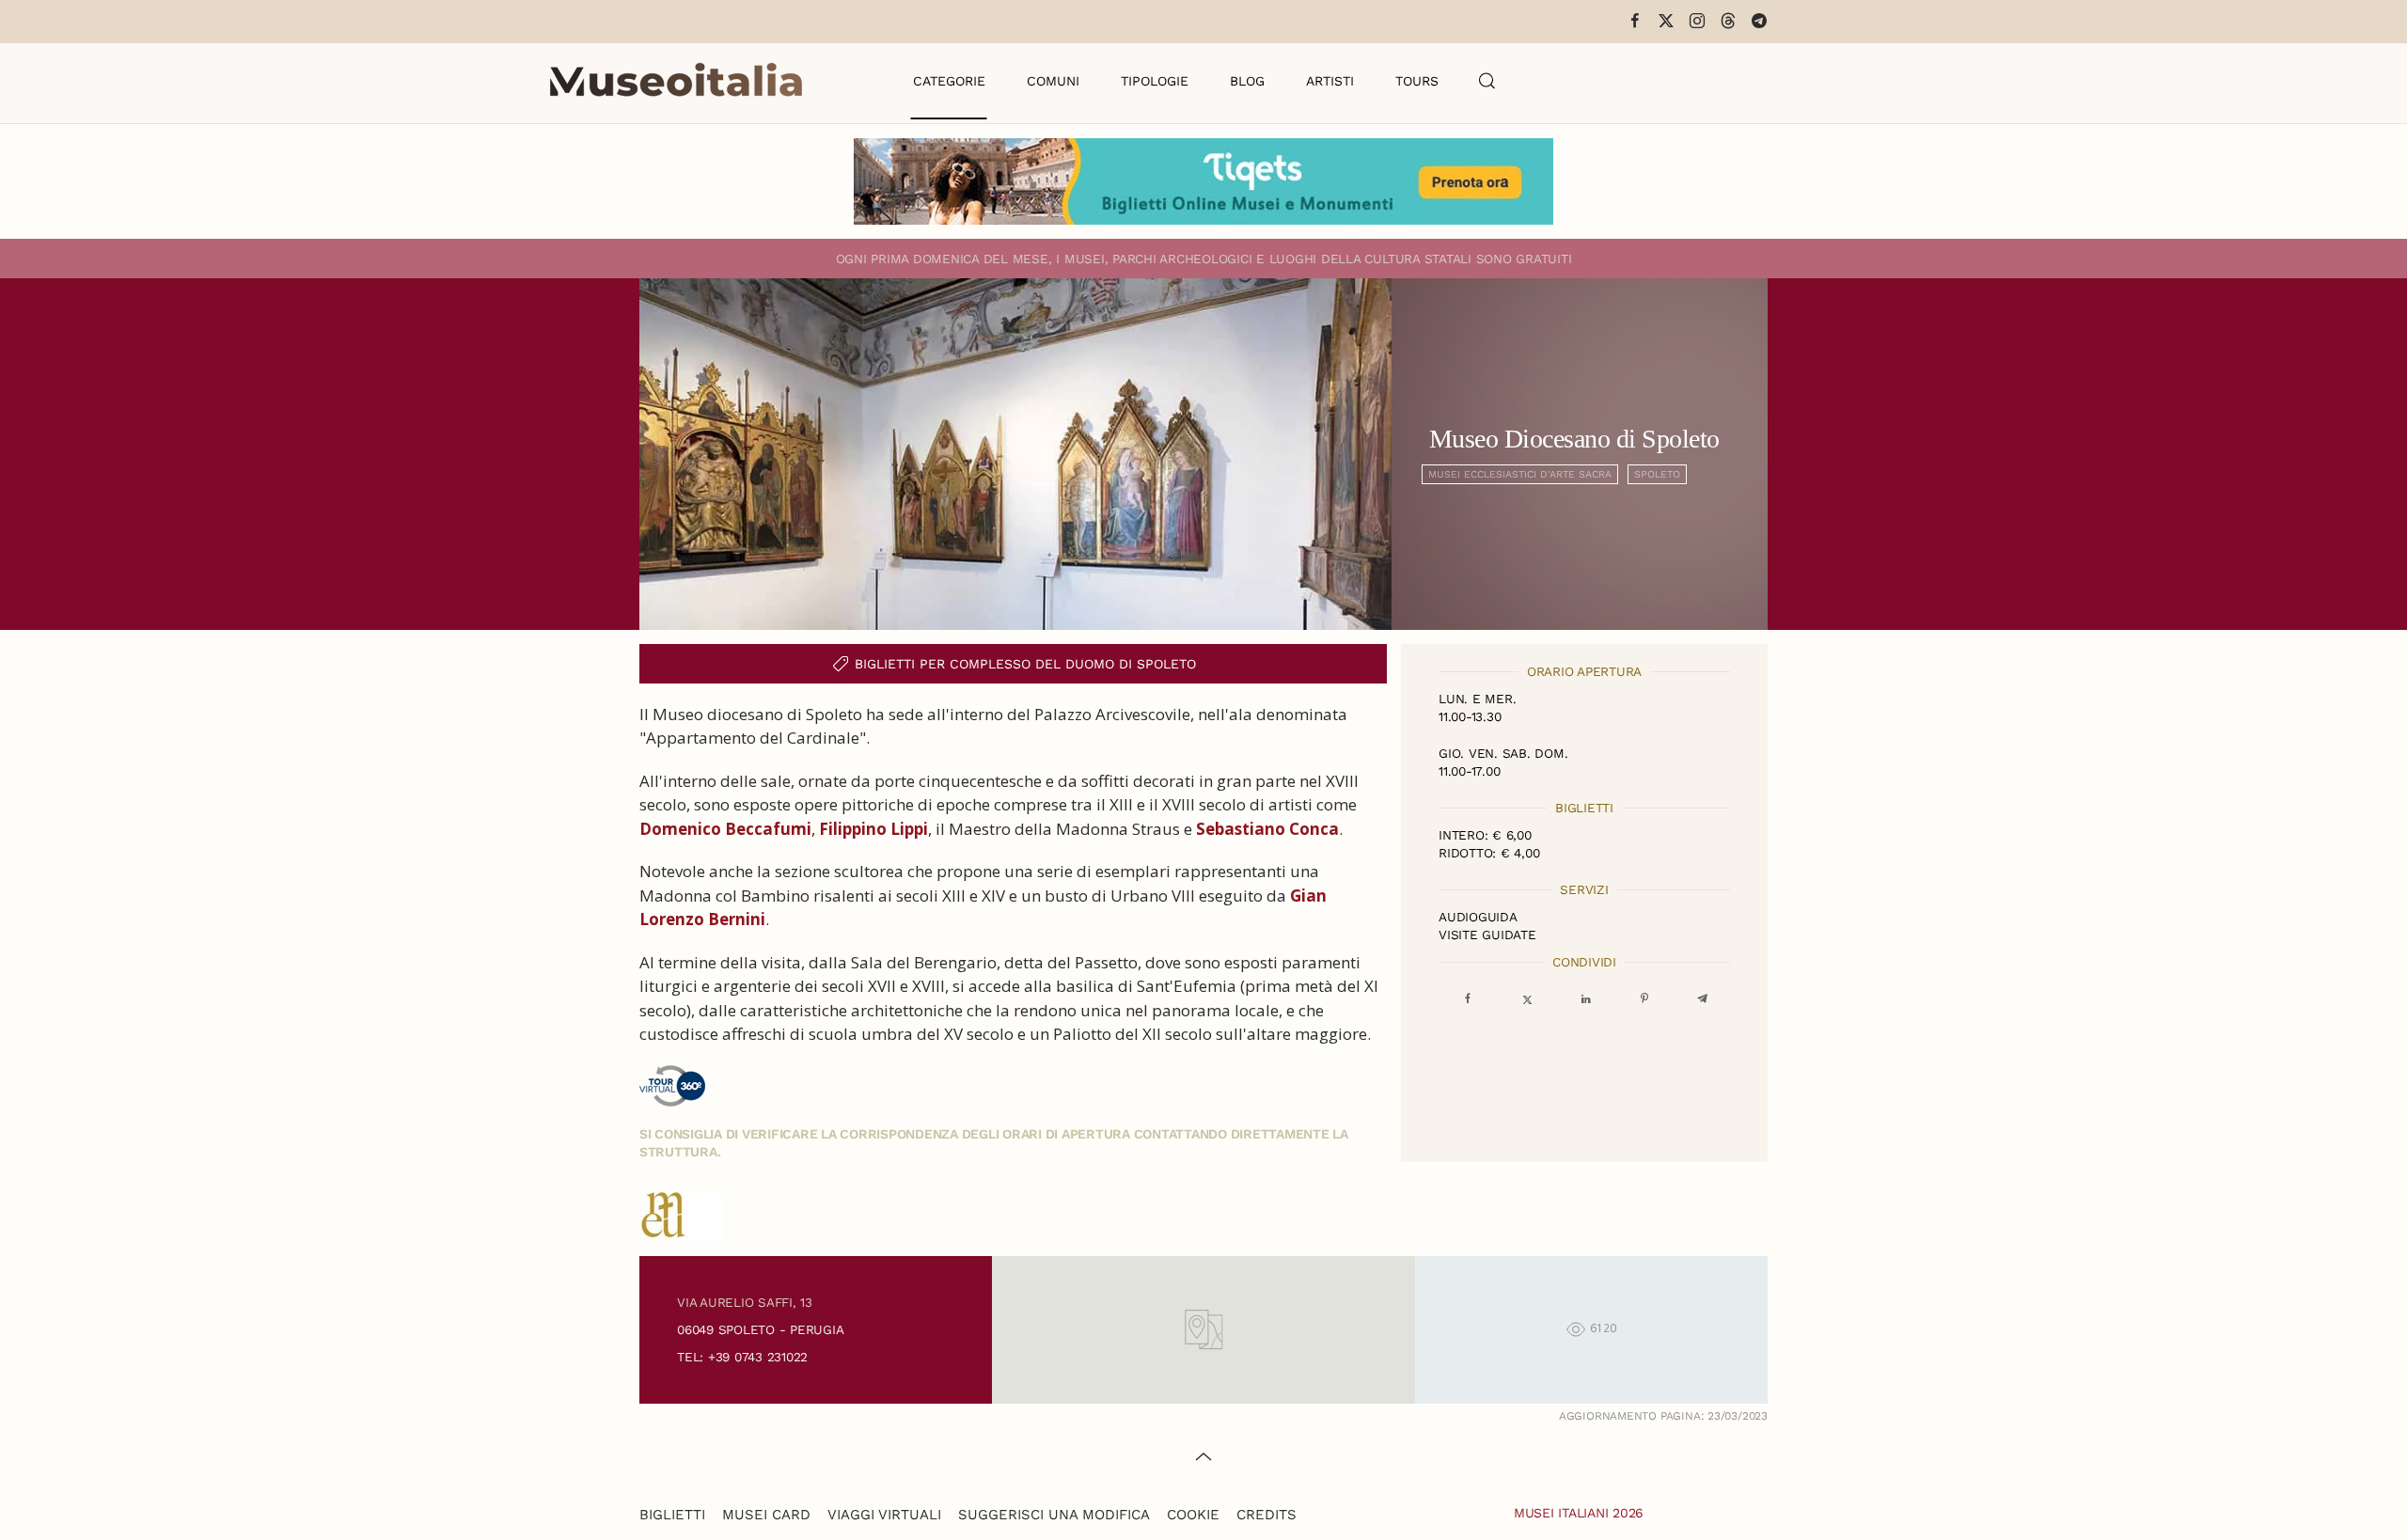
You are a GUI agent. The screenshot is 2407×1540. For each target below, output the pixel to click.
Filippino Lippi (873, 829)
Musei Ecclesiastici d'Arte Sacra (1520, 474)
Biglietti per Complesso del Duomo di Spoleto (1025, 664)
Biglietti (672, 1515)
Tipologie (1155, 81)
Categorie (949, 81)
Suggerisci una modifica (1054, 1515)
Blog (1247, 81)
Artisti (1330, 81)
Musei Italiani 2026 (1579, 1513)
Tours (1417, 81)
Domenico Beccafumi (725, 829)
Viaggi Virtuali (884, 1515)
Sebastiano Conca (1267, 829)
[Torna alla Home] (676, 81)
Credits (1266, 1515)
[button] (1487, 81)
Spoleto (1657, 474)
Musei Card (766, 1515)
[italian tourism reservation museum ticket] (1203, 181)
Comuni (1053, 81)
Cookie (1193, 1515)
